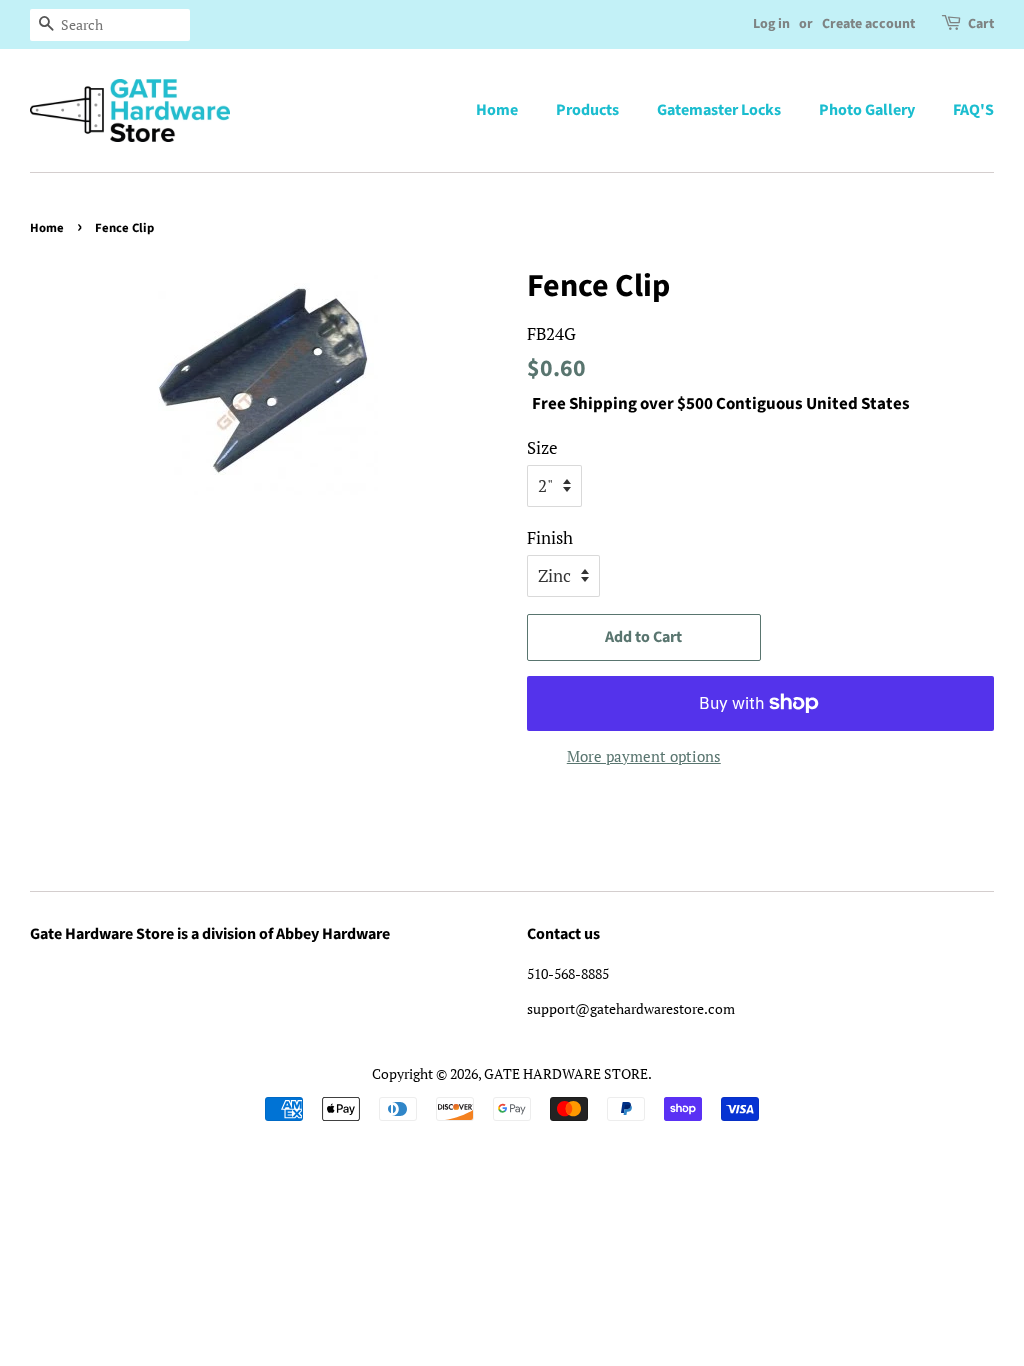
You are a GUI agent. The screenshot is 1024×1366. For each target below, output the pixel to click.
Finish (550, 537)
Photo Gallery (867, 110)
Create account (868, 24)
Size (542, 447)
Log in (771, 24)
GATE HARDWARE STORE (566, 1073)
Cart (981, 24)
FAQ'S (973, 110)
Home (497, 110)
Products (587, 110)
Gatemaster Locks (719, 110)
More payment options (644, 756)
